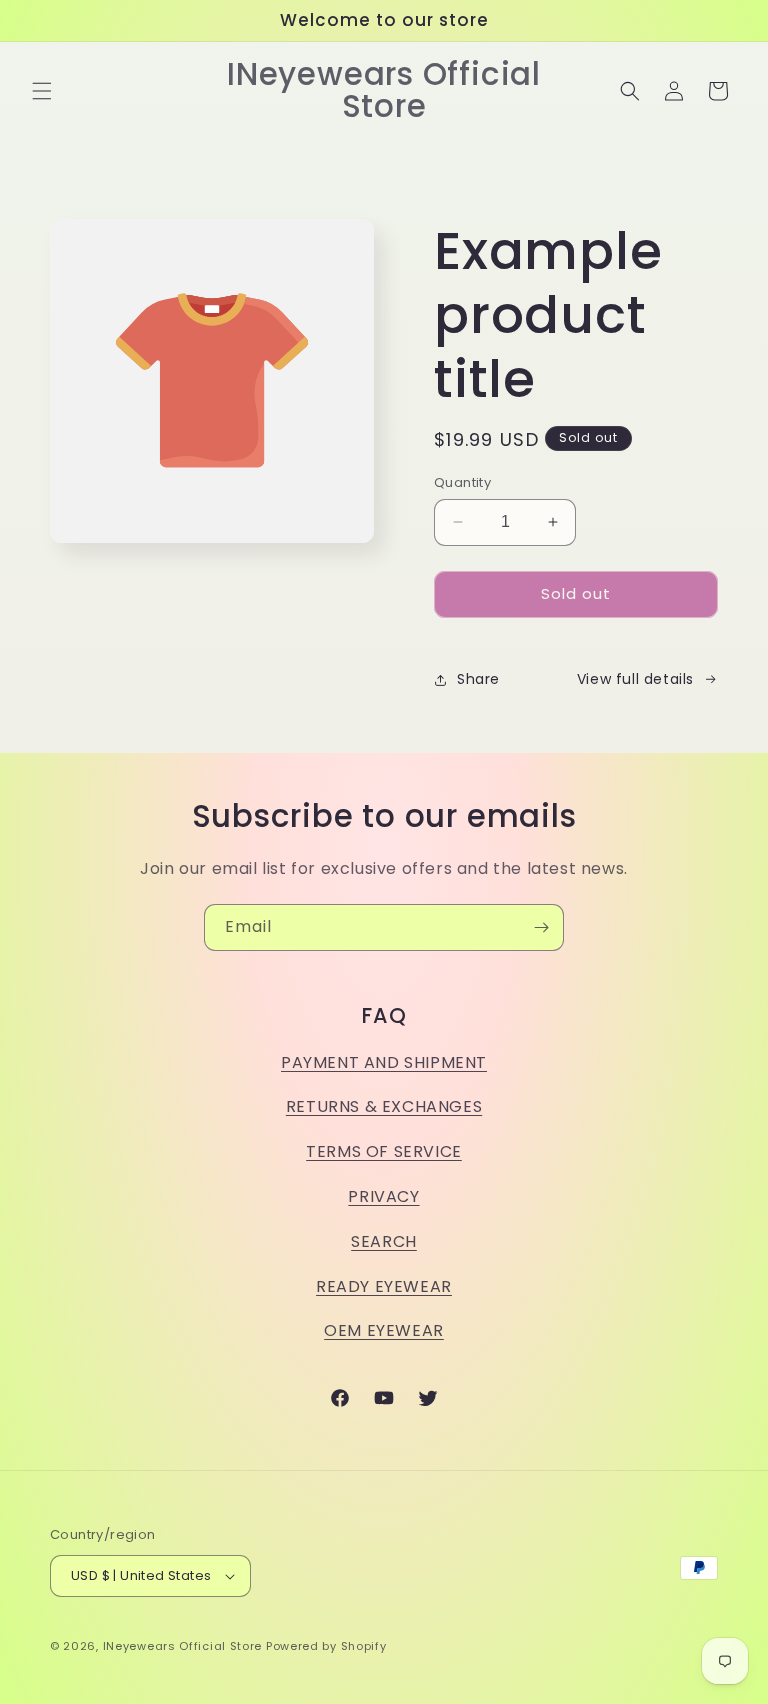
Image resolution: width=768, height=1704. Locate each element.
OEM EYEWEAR (384, 1330)
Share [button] (478, 679)
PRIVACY (383, 1196)
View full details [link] (635, 679)
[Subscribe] (541, 927)
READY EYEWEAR (384, 1286)
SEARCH (384, 1241)
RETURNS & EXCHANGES (384, 1106)
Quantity (462, 482)
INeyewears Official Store (183, 1646)
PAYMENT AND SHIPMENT (384, 1062)
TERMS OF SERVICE (384, 1151)
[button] (42, 91)
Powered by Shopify (326, 1646)
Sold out (576, 593)
